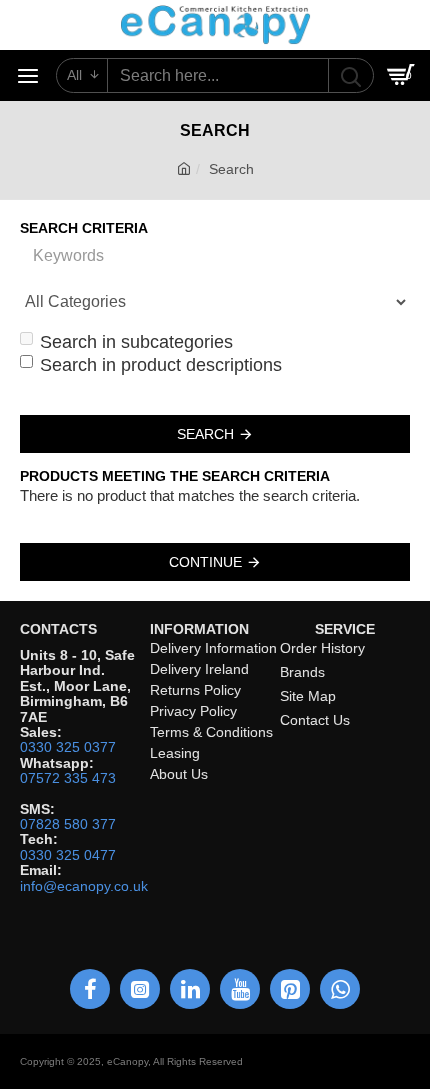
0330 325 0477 (68, 855)
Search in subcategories (136, 342)
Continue (205, 562)
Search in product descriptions (161, 365)
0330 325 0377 (68, 747)
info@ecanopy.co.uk (84, 886)
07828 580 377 (68, 824)
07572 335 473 (68, 778)
